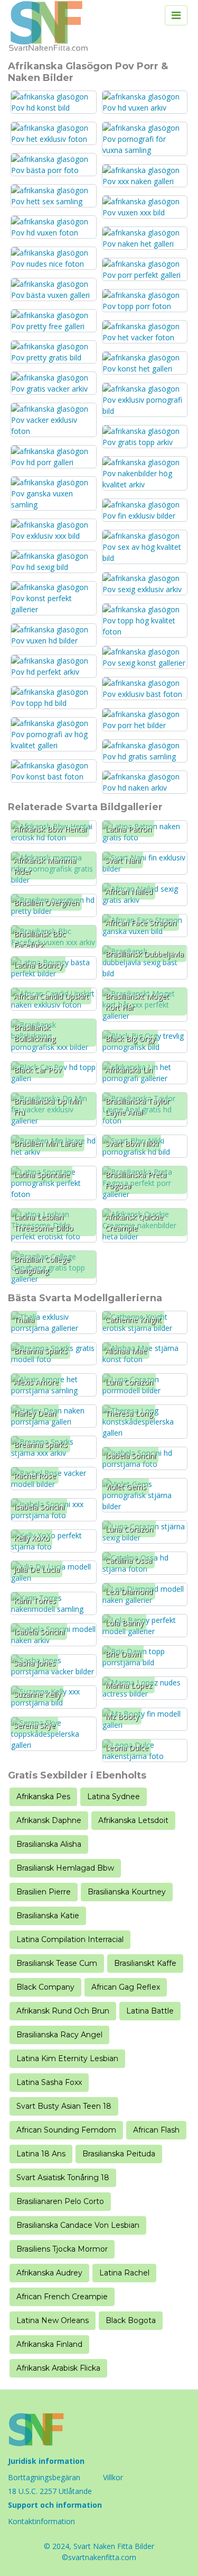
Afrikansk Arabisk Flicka (58, 2368)
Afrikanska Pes (43, 1797)
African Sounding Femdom (66, 2130)
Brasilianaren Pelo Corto (60, 2201)
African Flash (156, 2130)
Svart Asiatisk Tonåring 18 (63, 2178)
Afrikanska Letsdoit (133, 1820)
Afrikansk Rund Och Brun (63, 2011)
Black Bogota (131, 2320)
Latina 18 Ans (41, 2154)
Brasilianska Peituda (119, 2154)
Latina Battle (150, 2011)
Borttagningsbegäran (44, 2477)
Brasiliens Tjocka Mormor (62, 2249)
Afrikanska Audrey (49, 2273)
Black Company (45, 1987)
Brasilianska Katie (48, 1916)
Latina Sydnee (114, 1797)
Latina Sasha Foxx (49, 2082)
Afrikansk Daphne (49, 1820)
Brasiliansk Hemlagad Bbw (65, 1868)
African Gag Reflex (126, 1987)
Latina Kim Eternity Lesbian (67, 2058)
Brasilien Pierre (44, 1892)
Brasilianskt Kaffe (145, 1963)
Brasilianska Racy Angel (59, 2035)
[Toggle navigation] (176, 15)
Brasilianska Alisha (49, 1844)
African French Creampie (62, 2297)
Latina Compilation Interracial (70, 1939)
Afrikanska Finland (49, 2344)
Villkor (113, 2477)
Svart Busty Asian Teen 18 (64, 2106)
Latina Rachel (124, 2273)
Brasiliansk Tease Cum (57, 1963)
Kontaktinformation (41, 2521)
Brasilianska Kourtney (127, 1892)
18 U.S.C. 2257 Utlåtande (50, 2491)
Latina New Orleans (53, 2320)
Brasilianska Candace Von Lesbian (78, 2225)
